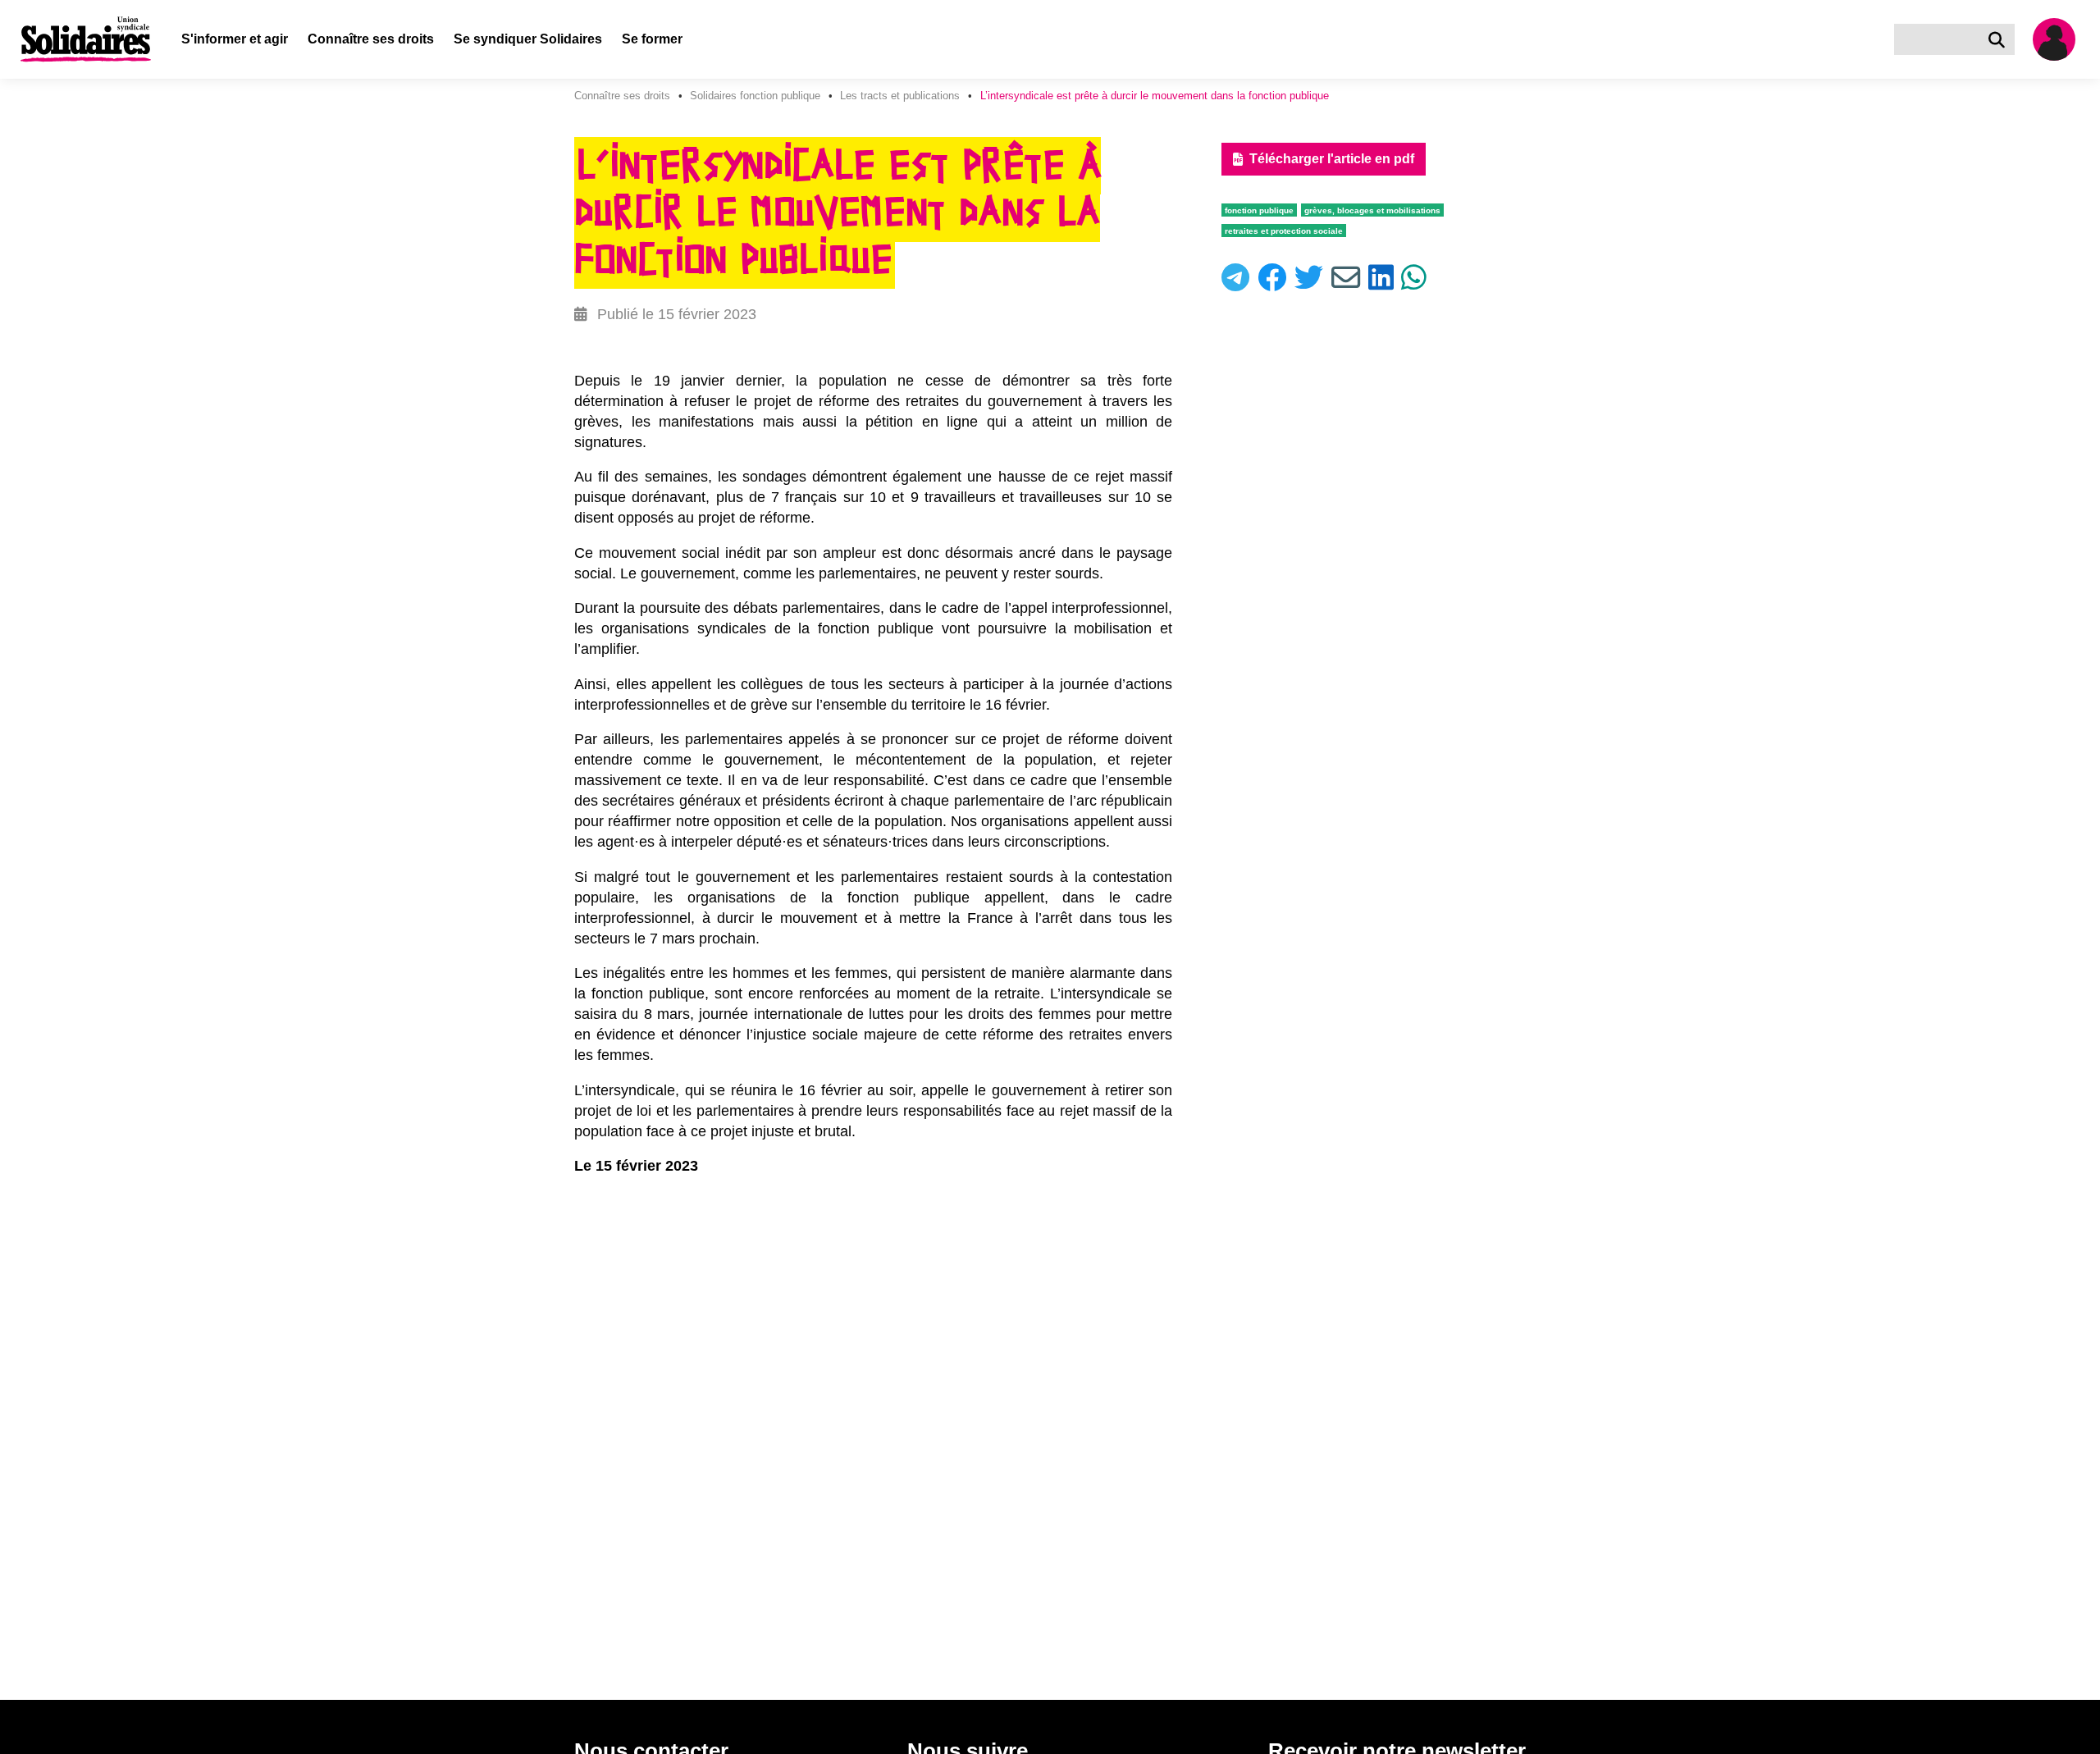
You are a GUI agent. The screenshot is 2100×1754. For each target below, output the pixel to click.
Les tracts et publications (900, 96)
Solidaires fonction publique (755, 96)
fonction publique (1259, 210)
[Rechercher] (2000, 39)
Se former (652, 39)
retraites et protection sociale (1284, 231)
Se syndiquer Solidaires (528, 39)
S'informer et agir (235, 39)
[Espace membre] (2061, 39)
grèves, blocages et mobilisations (1372, 210)
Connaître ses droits (371, 39)
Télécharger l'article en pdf (1332, 159)
